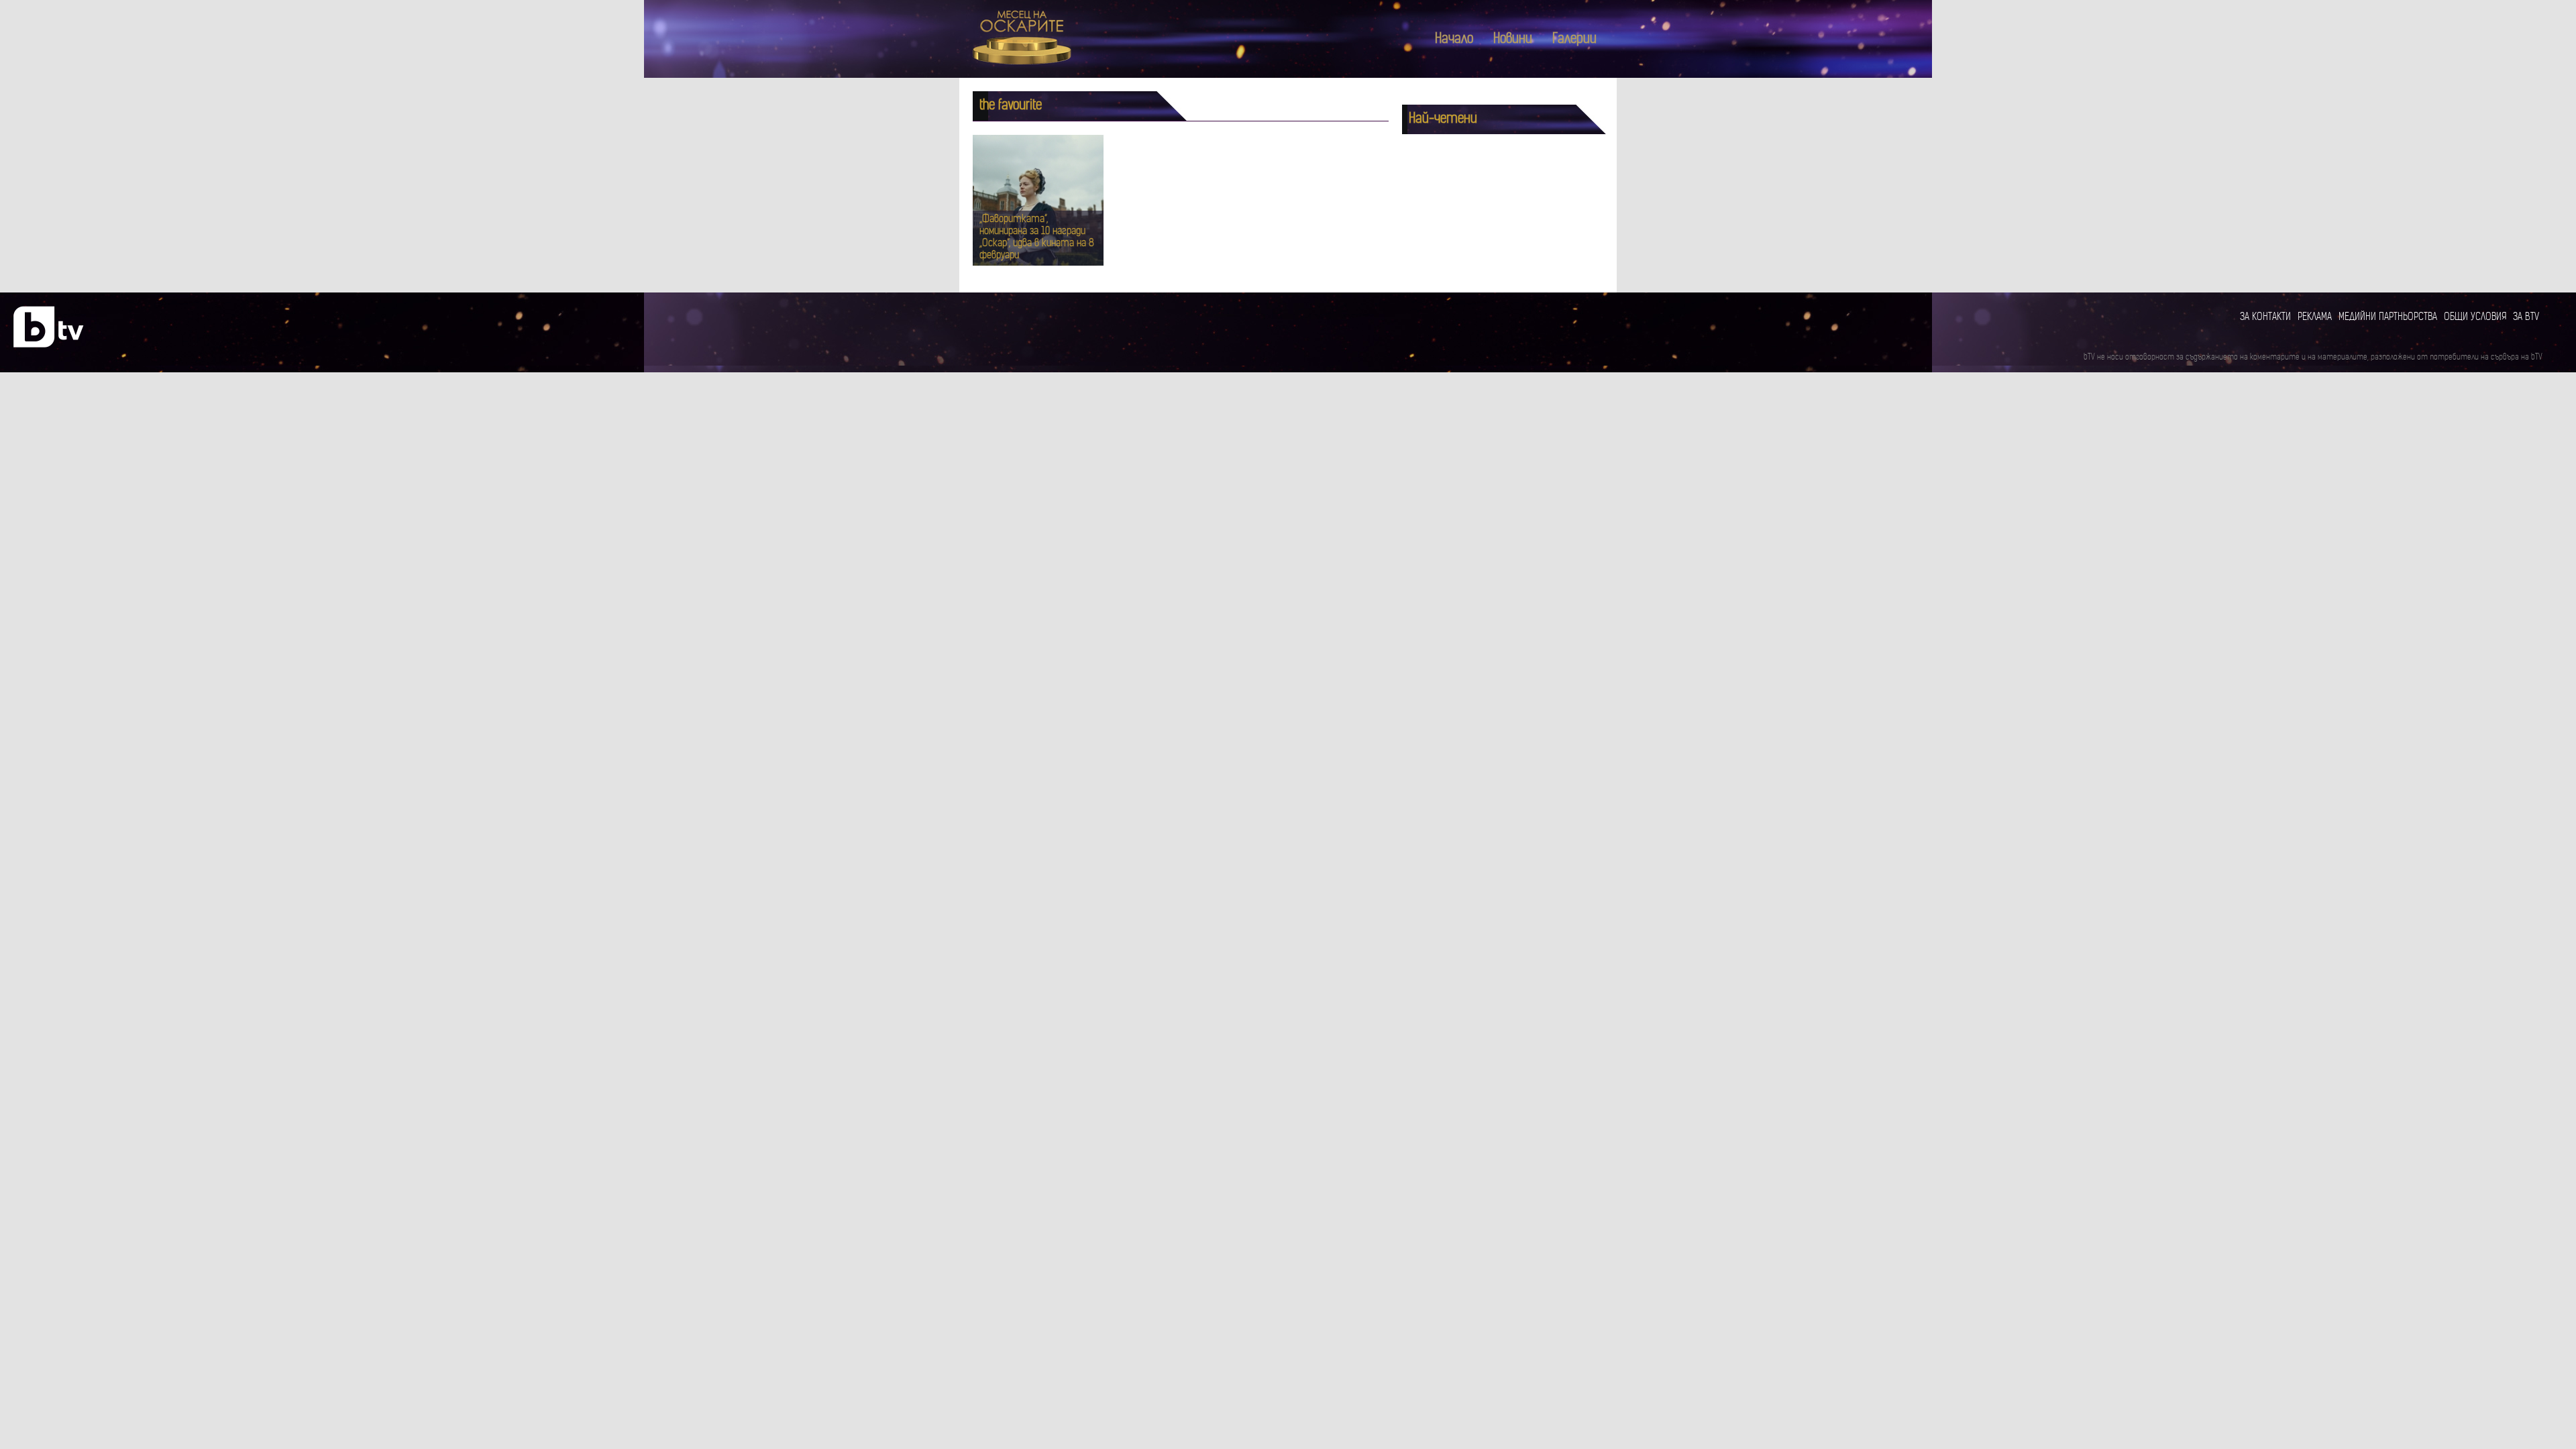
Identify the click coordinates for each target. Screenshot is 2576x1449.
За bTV (2526, 318)
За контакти (2265, 318)
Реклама (2315, 318)
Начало (1454, 40)
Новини (1513, 40)
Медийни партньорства (2388, 318)
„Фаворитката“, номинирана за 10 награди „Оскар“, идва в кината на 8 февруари (1037, 238)
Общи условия (2475, 318)
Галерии (1574, 40)
